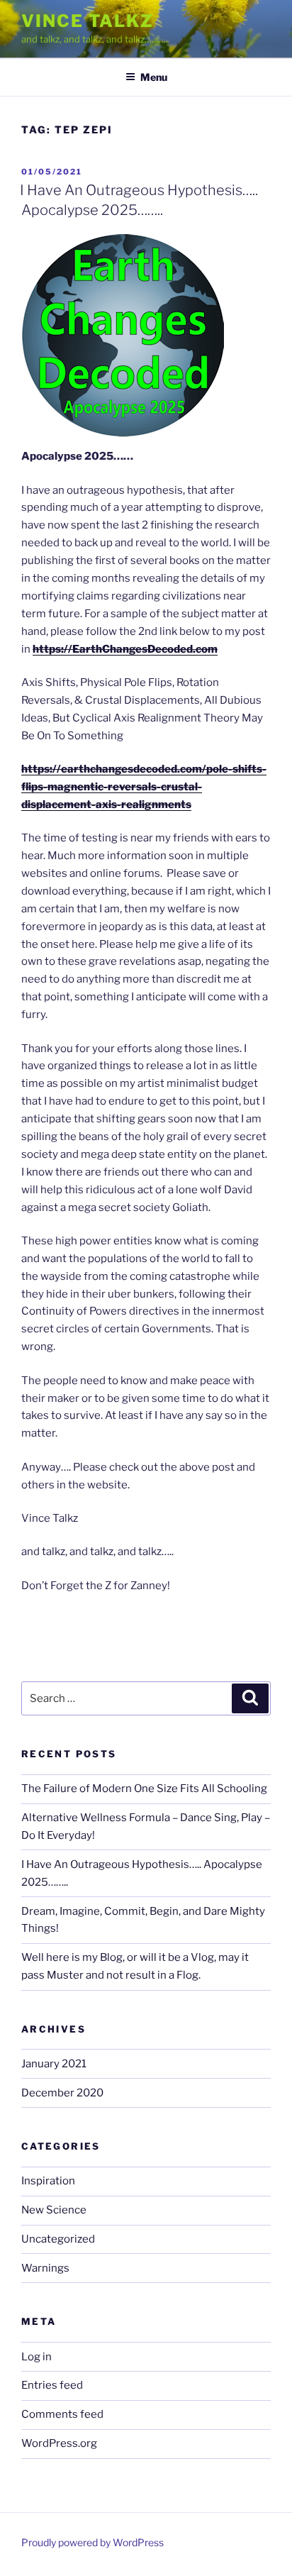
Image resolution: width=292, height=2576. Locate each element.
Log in (36, 2357)
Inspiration (48, 2181)
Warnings (45, 2268)
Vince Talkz (88, 21)
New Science (54, 2210)
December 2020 (62, 2093)
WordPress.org (59, 2443)
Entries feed (52, 2385)
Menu (154, 77)
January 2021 (54, 2064)
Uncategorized (58, 2239)
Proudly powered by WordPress (92, 2542)
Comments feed (62, 2414)
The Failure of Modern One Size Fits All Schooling (144, 1789)
